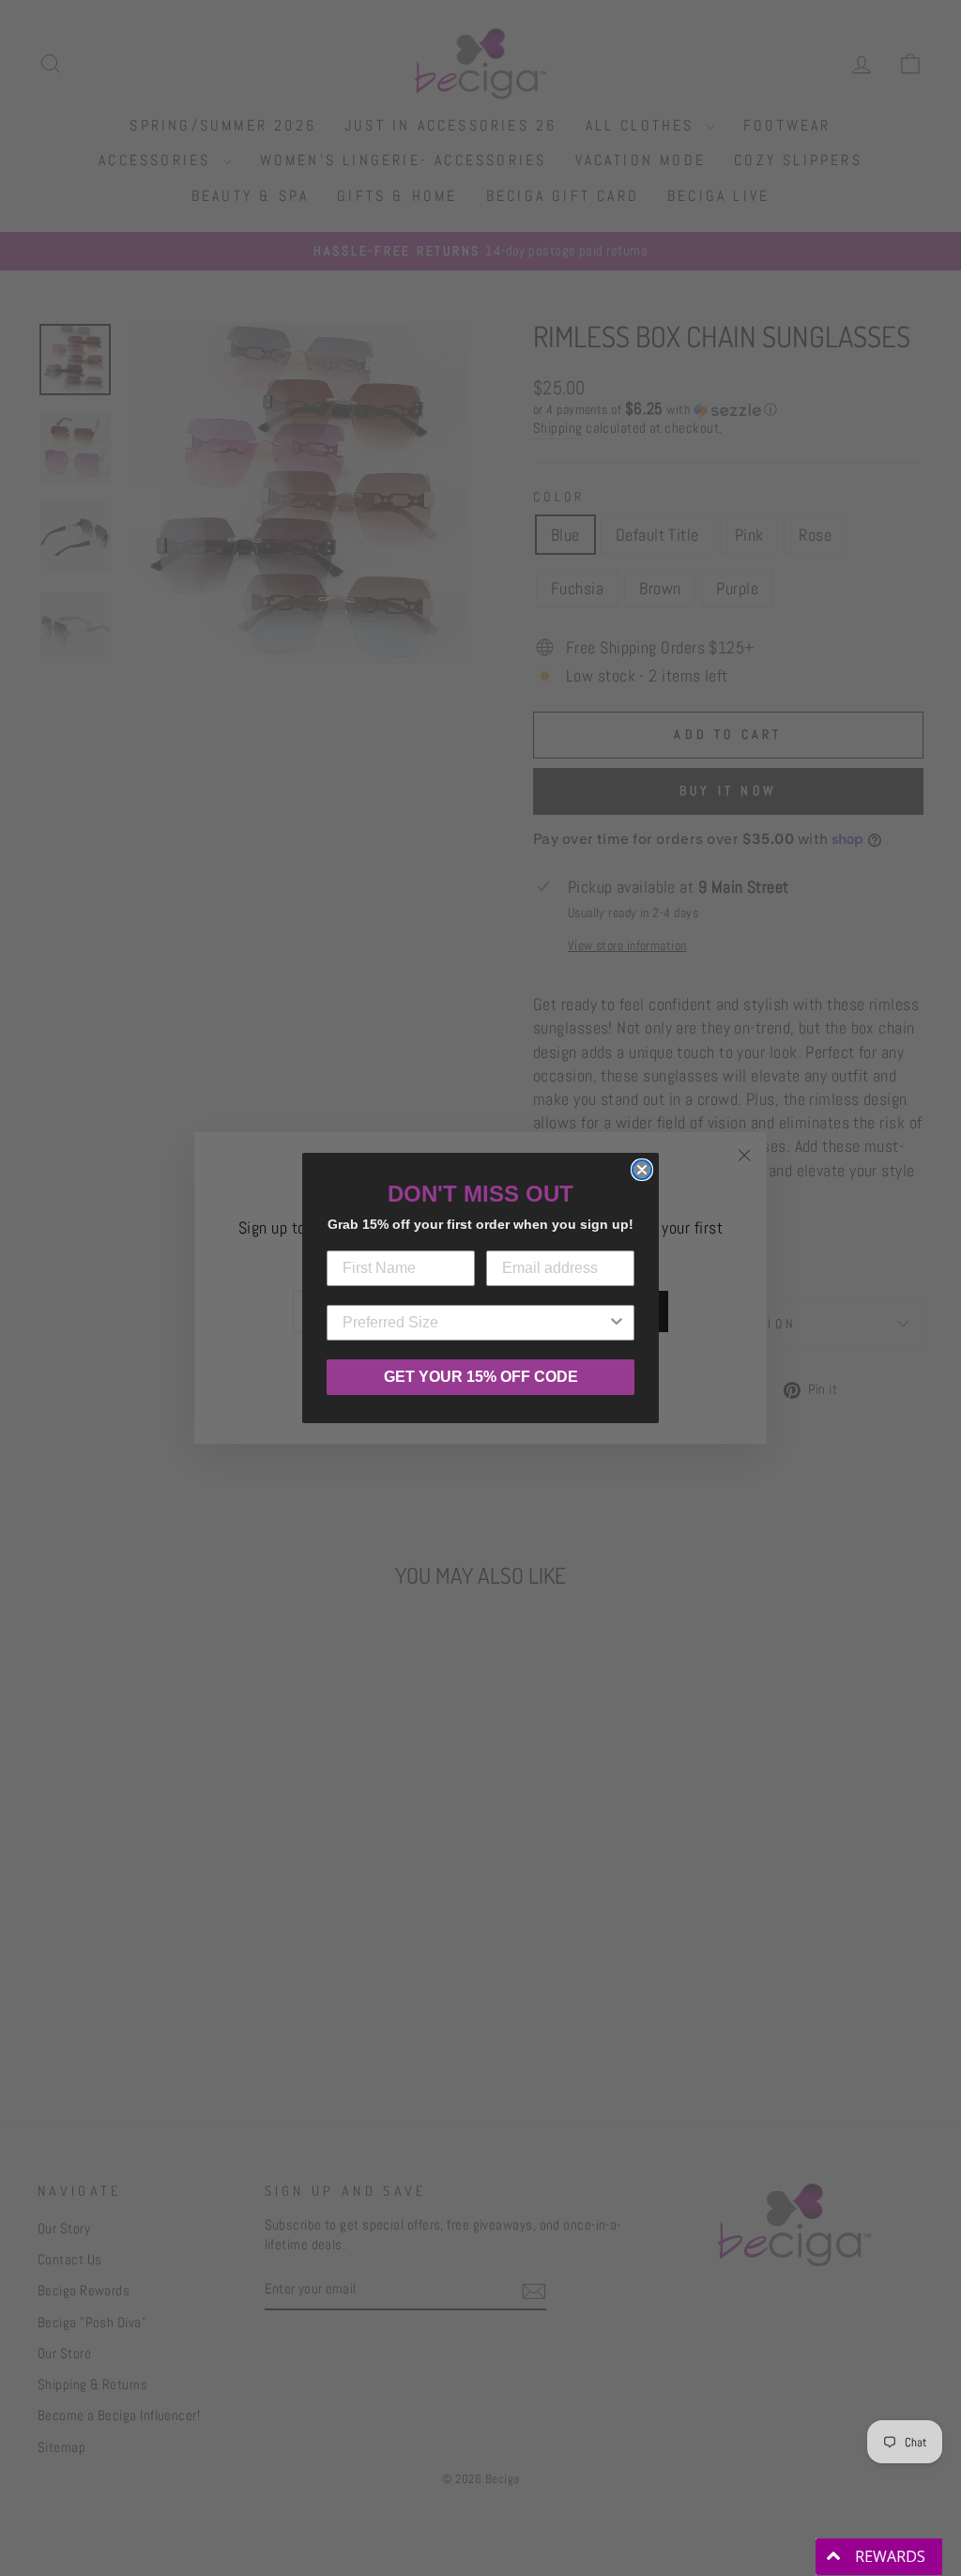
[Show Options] (617, 1323)
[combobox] (475, 1323)
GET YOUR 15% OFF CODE (481, 1377)
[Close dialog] (642, 1170)
